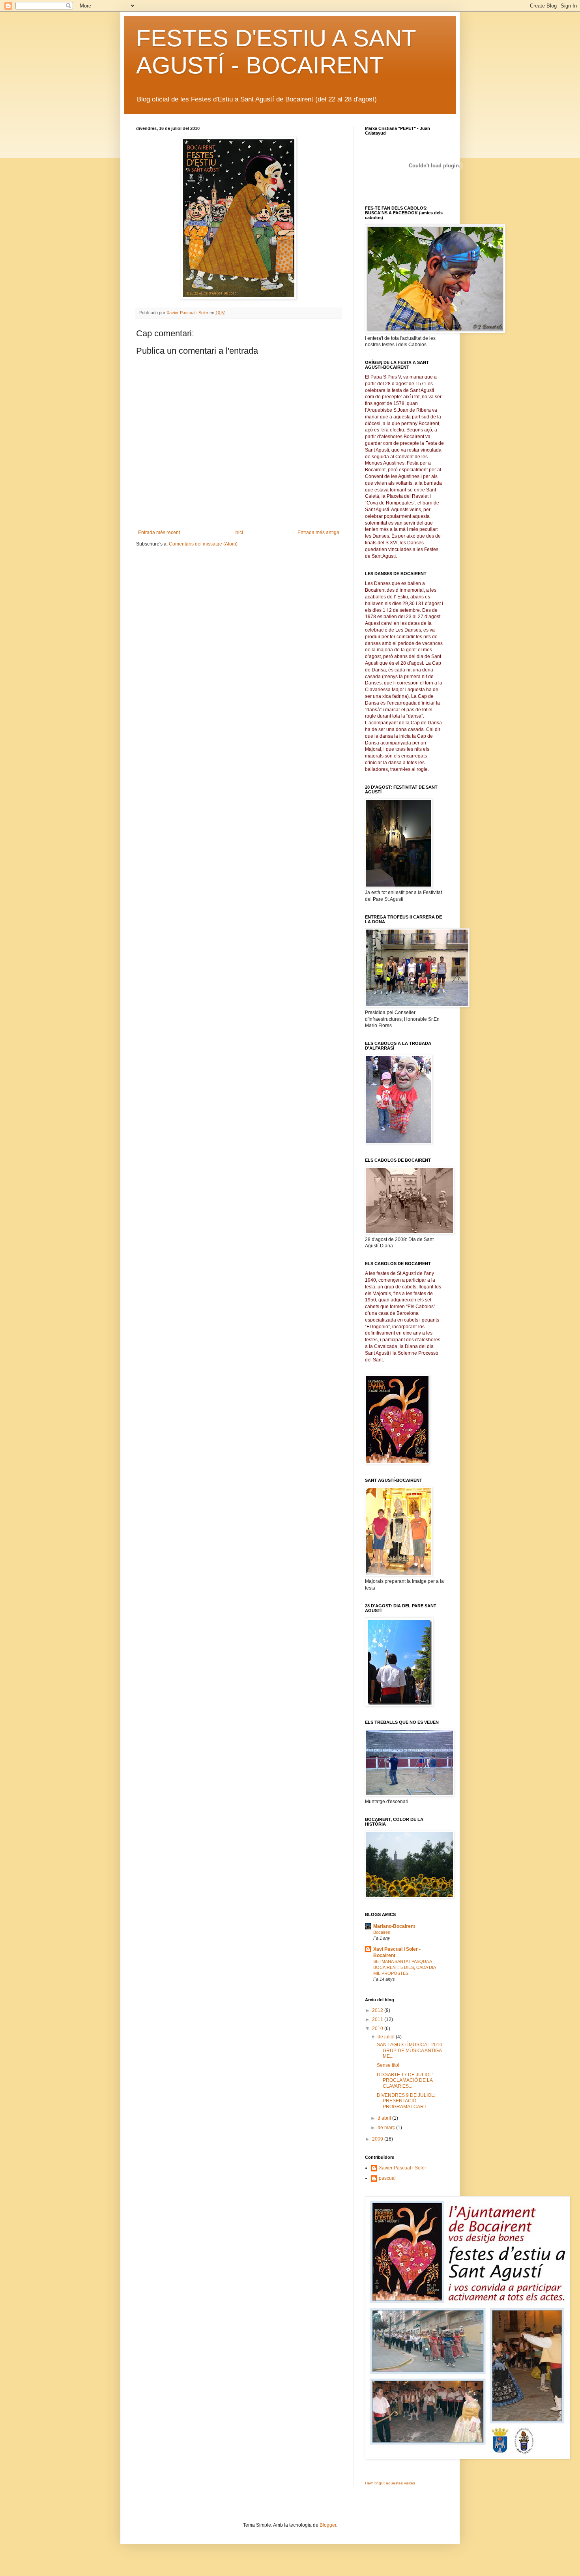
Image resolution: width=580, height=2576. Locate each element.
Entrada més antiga (318, 532)
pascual (387, 2178)
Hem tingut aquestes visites (390, 2483)
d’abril (385, 2118)
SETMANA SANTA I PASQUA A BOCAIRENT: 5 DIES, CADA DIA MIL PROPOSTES (404, 1967)
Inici (239, 532)
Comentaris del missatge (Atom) (203, 544)
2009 (378, 2139)
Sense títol (388, 2065)
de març (387, 2128)
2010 (378, 2029)
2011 (378, 2019)
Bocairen (382, 1932)
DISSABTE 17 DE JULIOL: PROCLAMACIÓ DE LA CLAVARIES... (405, 2080)
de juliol (387, 2037)
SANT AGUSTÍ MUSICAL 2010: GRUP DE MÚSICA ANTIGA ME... (410, 2050)
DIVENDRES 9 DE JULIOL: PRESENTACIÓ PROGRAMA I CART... (406, 2101)
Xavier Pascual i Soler (402, 2168)
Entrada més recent (159, 532)
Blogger (328, 2525)
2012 (378, 2010)
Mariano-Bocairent (394, 1926)
